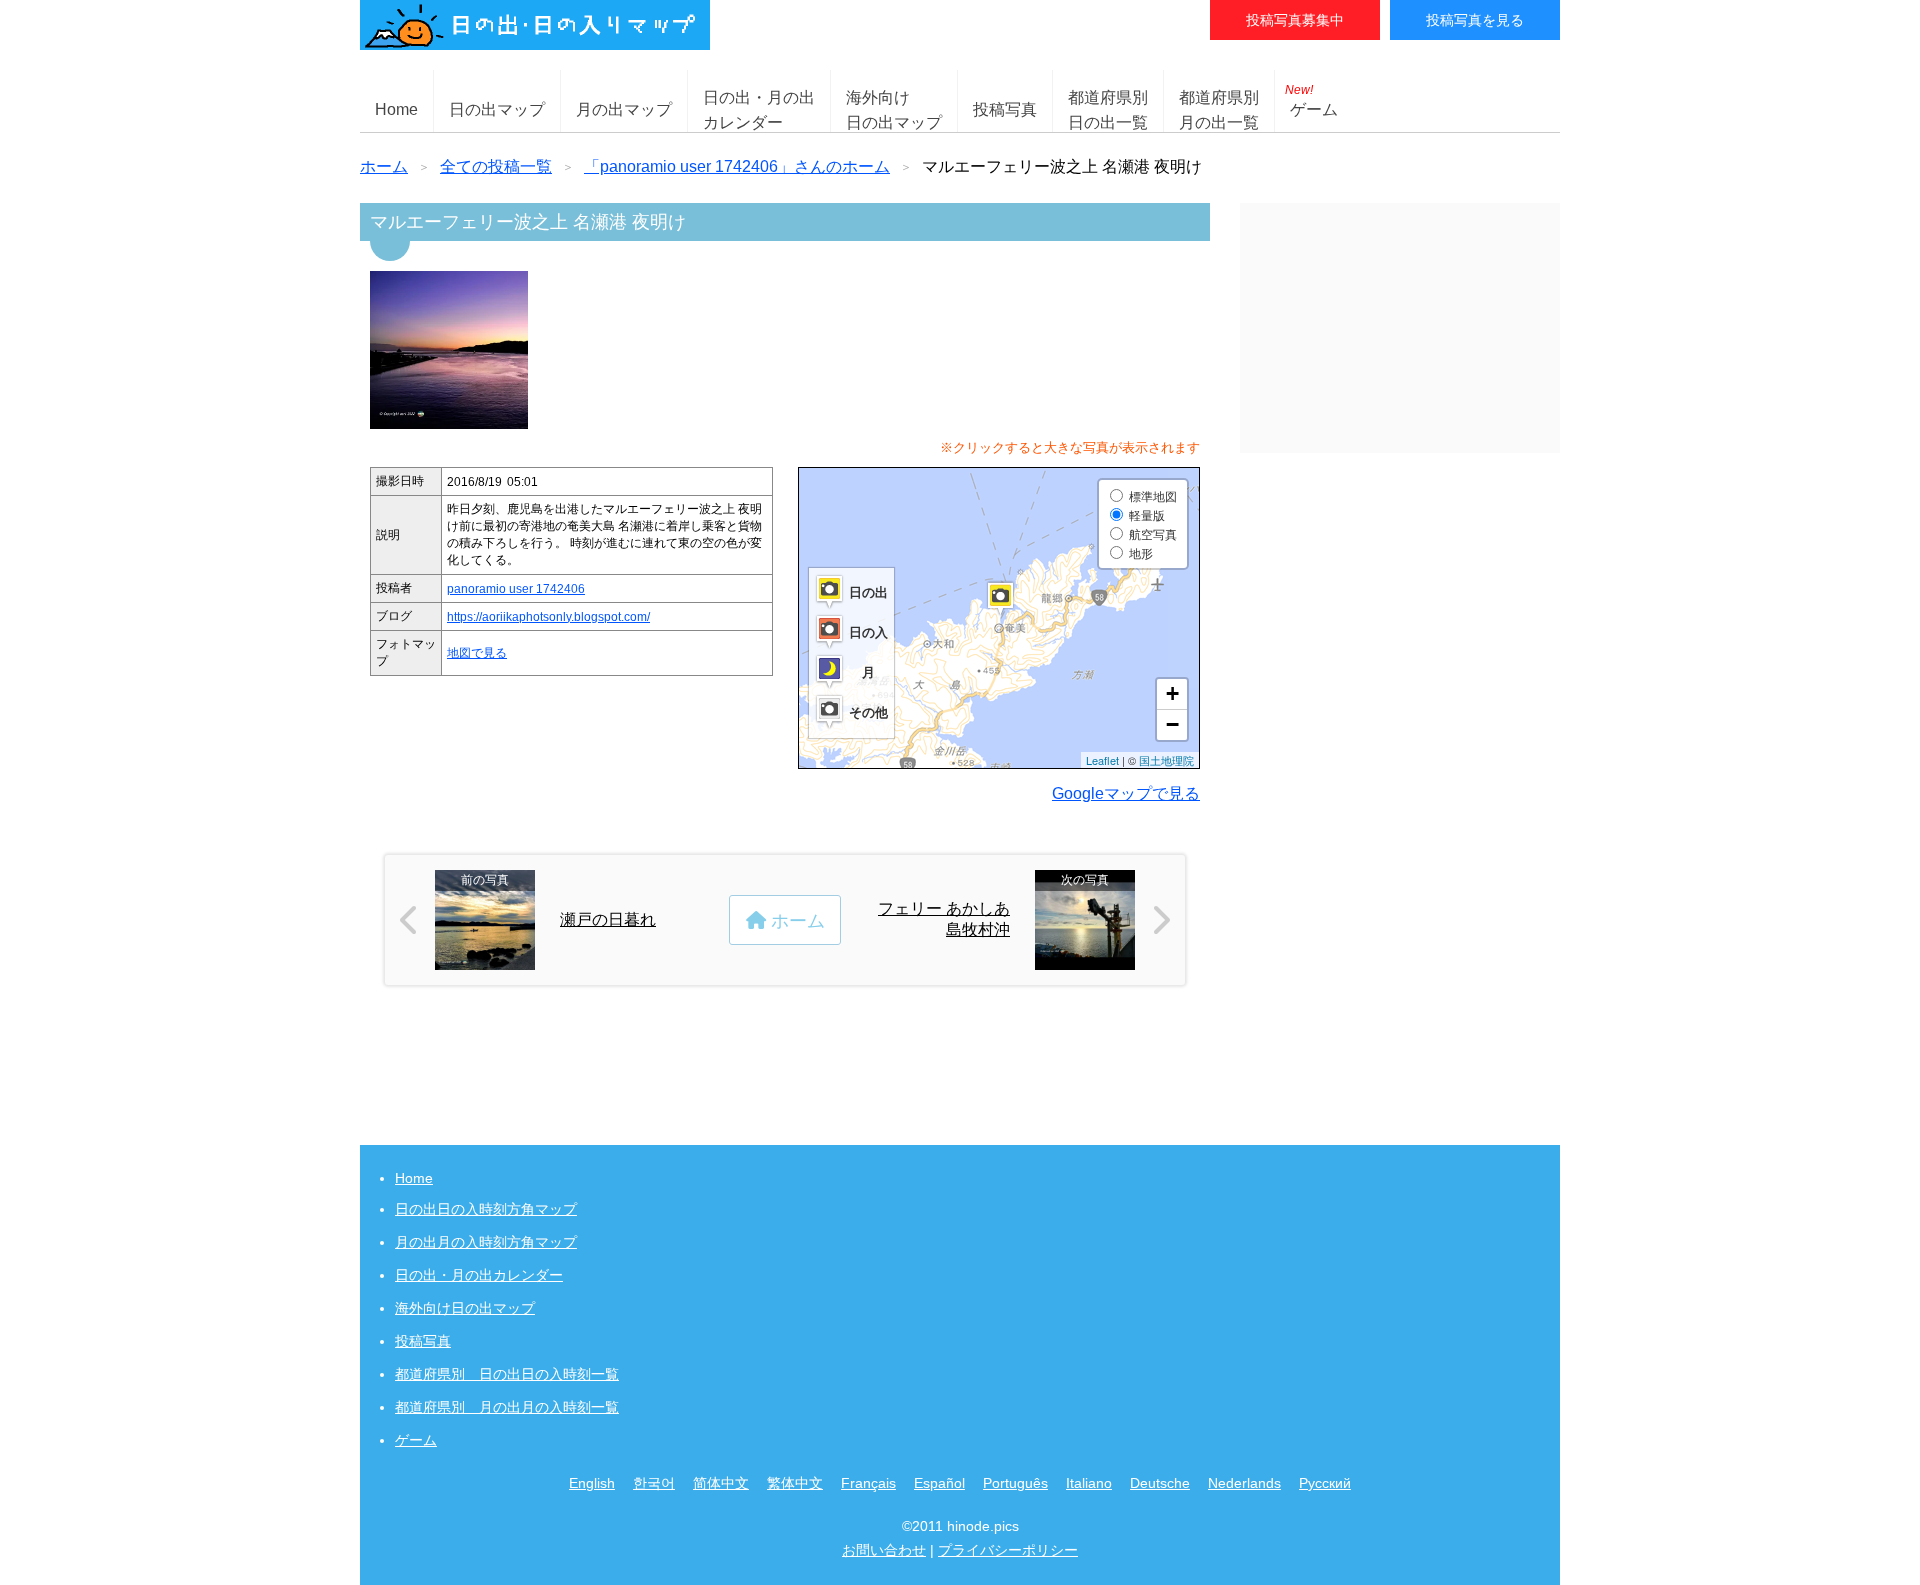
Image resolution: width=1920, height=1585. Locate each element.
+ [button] (1172, 693)
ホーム (384, 166)
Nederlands (1244, 1483)
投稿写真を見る (1475, 20)
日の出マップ (497, 109)
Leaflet (1102, 760)
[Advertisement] (1400, 328)
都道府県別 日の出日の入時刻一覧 (507, 1374)
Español (939, 1483)
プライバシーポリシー (1008, 1550)
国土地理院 (1166, 760)
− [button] (1172, 724)
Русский (1325, 1483)
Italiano (1089, 1483)
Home (396, 109)
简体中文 (721, 1483)
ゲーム (1311, 100)
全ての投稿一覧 (496, 166)
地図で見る (477, 653)
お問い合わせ (884, 1550)
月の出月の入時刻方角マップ (486, 1242)
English (592, 1483)
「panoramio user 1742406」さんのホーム (737, 166)
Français (868, 1483)
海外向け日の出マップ (465, 1308)
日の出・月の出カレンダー (479, 1275)
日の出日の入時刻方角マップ (486, 1209)
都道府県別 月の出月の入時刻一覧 (507, 1407)
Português (1015, 1483)
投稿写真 (1005, 109)
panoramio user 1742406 (516, 589)
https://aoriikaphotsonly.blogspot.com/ (548, 617)
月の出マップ (624, 109)
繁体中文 (795, 1483)
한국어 (654, 1483)
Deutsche (1160, 1483)
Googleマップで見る (1126, 793)
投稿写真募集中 (1295, 20)
